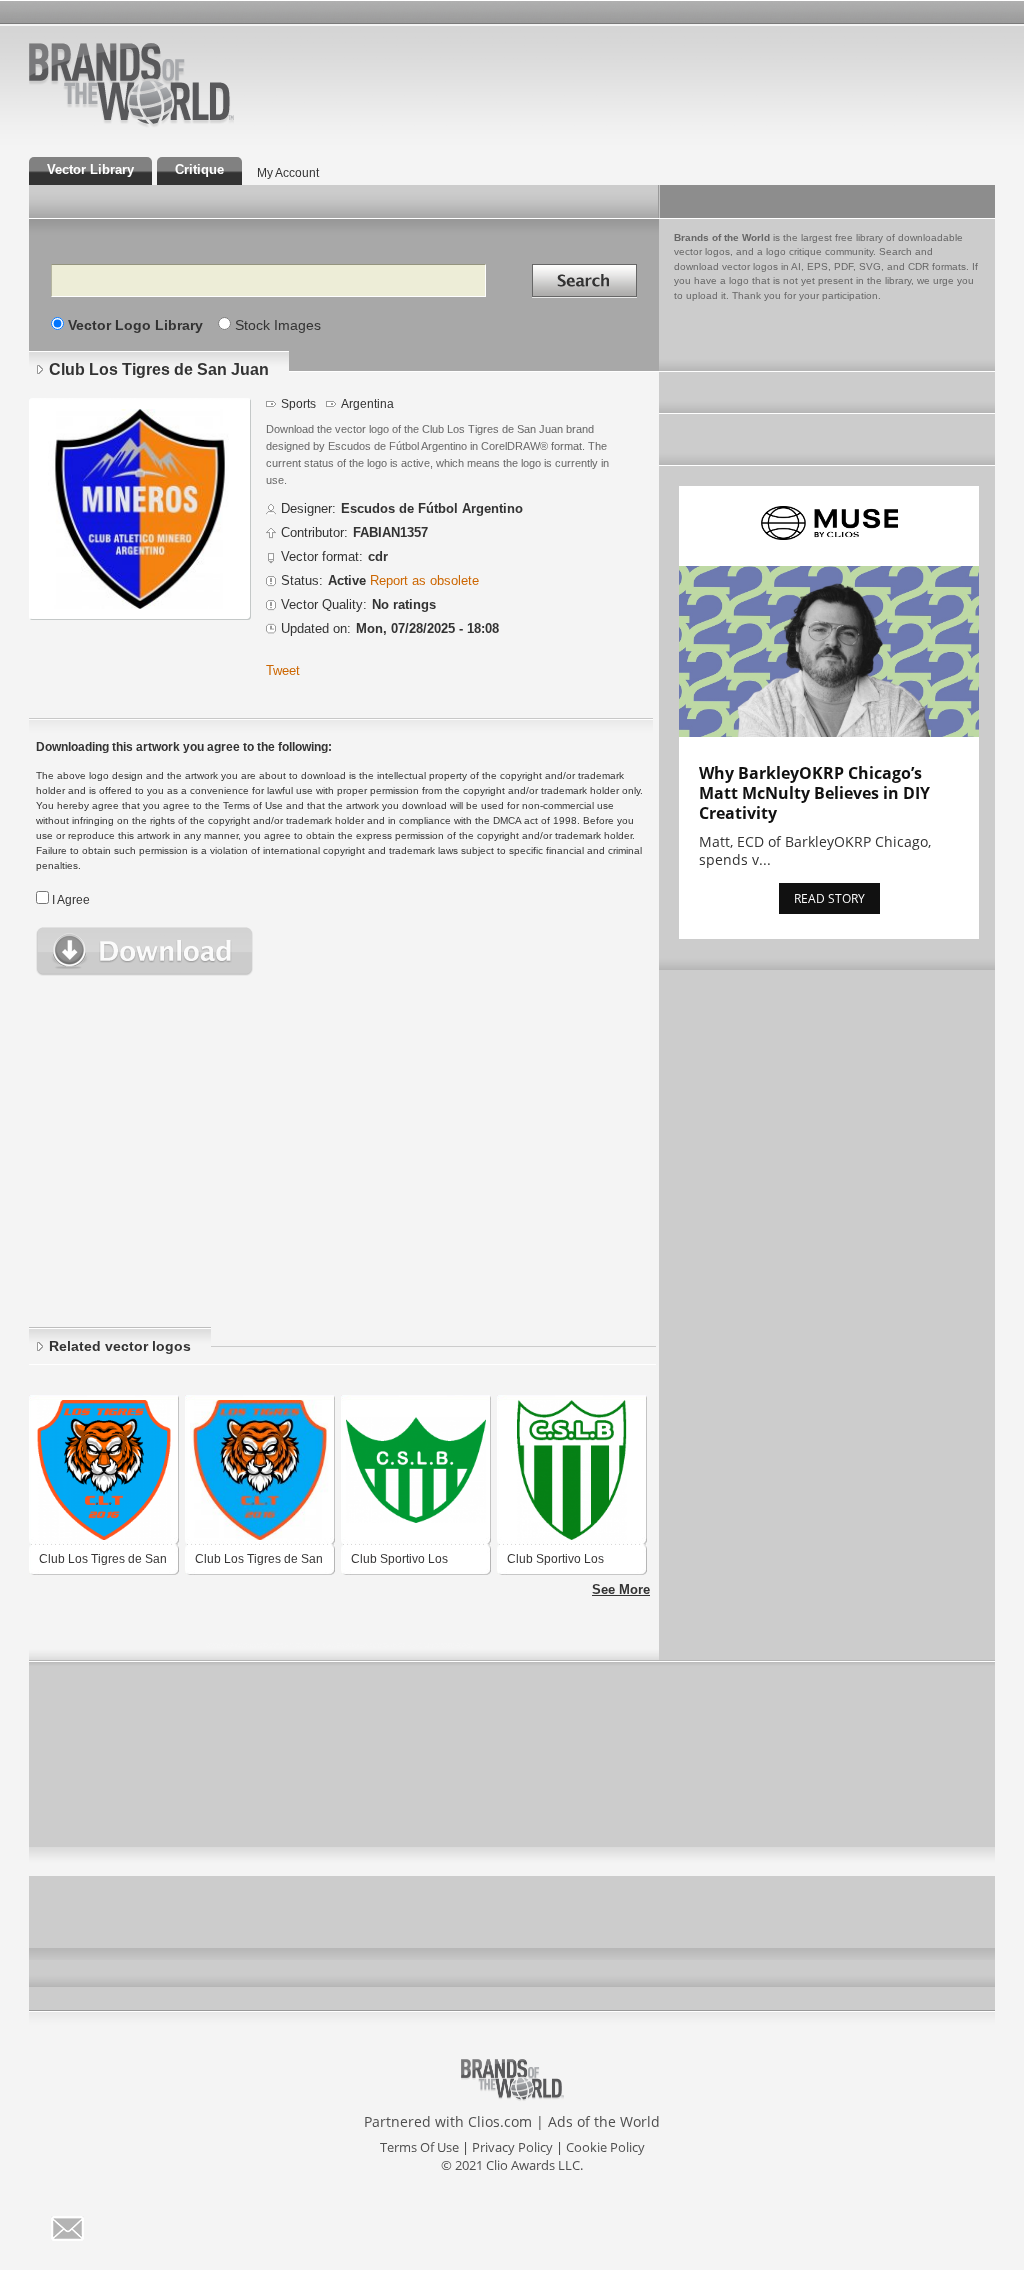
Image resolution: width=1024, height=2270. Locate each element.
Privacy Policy (512, 2147)
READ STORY (829, 898)
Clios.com (500, 2121)
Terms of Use (419, 2147)
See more (621, 1590)
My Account (288, 172)
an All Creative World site (196, 124)
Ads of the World (604, 2121)
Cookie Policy (605, 2147)
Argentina (367, 403)
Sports (298, 403)
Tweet (283, 671)
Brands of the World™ (131, 84)
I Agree (71, 900)
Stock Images (278, 325)
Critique (199, 170)
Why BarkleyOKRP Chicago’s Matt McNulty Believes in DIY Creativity (814, 793)
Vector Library (90, 170)
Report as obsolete (424, 581)
